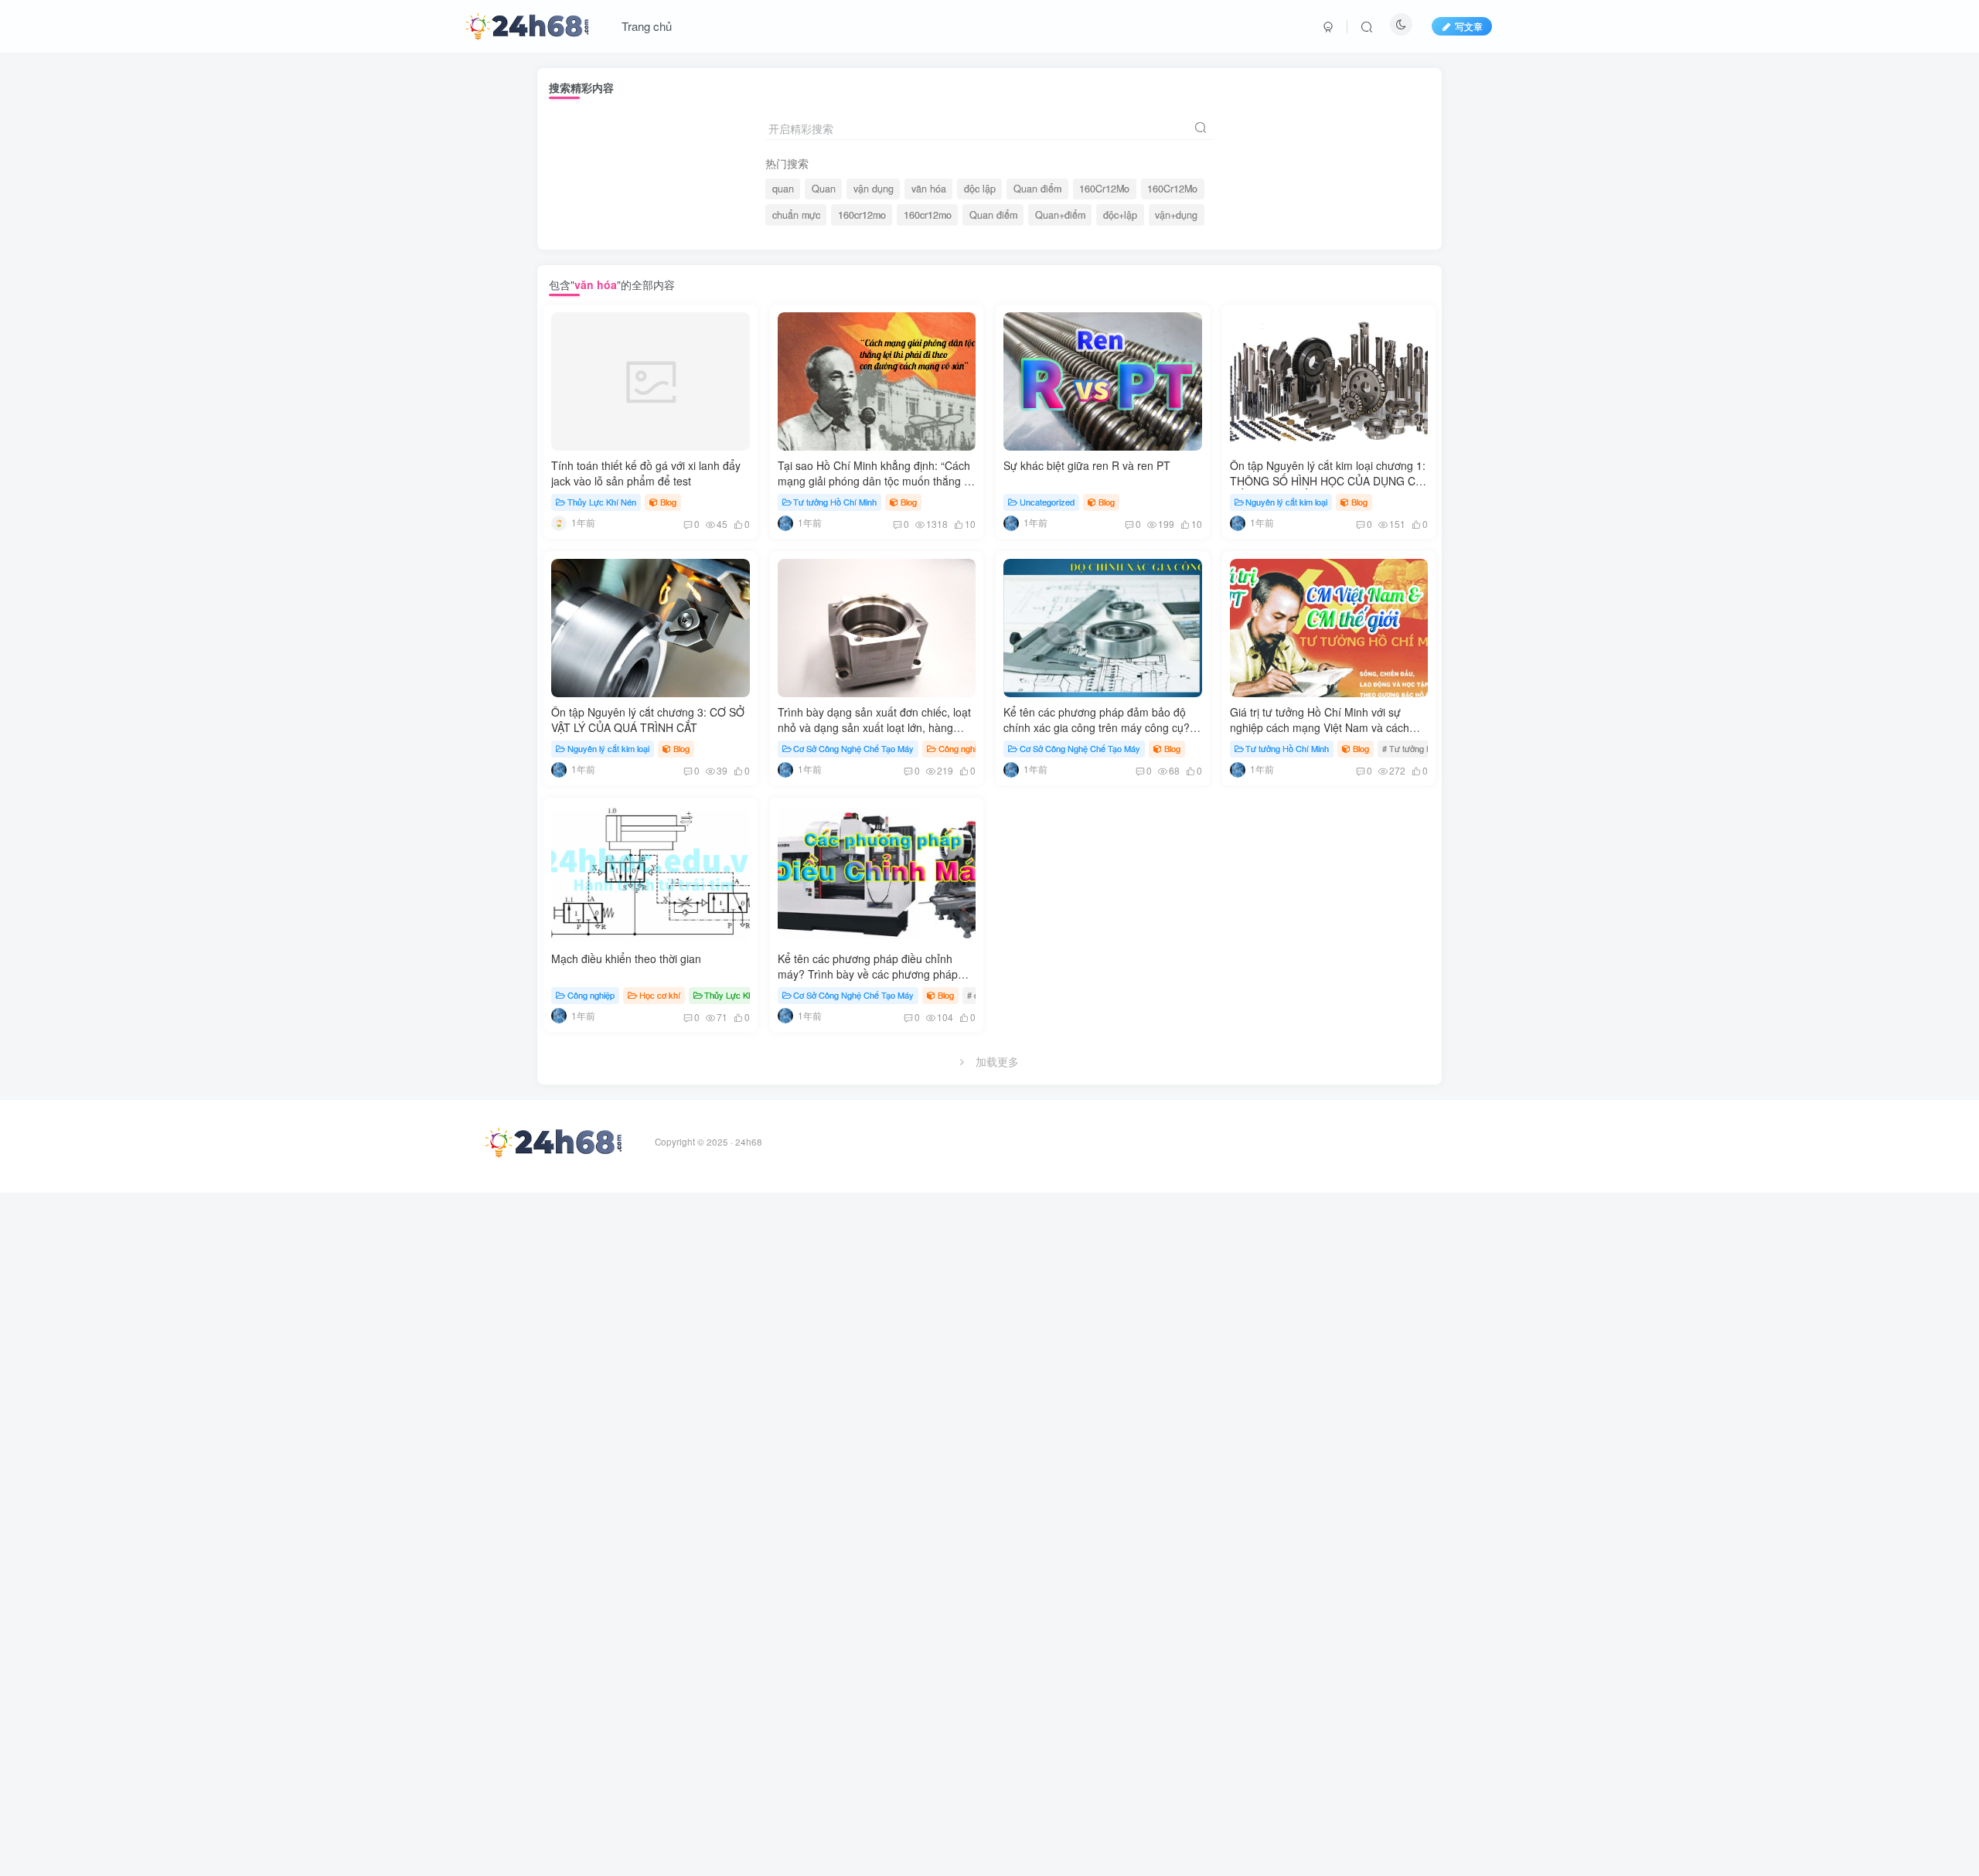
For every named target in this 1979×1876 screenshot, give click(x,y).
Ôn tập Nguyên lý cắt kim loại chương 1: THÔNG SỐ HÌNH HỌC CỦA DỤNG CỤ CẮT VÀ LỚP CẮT (1328, 480)
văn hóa (929, 189)
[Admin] (785, 522)
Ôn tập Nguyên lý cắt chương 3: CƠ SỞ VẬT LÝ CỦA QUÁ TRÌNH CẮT (648, 720)
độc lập (980, 189)
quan (783, 189)
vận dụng (874, 189)
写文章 (1469, 26)
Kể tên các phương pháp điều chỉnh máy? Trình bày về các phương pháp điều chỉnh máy (868, 974)
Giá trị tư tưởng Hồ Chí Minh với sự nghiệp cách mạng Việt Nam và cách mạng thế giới (1320, 727)
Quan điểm (1037, 189)
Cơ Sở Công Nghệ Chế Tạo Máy (853, 748)
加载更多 (997, 1061)
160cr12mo (862, 215)
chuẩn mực (796, 215)
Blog (668, 502)
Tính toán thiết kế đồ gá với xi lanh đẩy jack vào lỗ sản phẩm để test (646, 473)
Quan (824, 189)
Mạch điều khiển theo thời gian (626, 958)
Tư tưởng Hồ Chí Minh (835, 502)
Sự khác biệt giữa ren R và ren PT (1087, 465)
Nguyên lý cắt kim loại (1286, 502)
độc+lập (1120, 215)
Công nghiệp (962, 748)
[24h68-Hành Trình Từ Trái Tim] (527, 24)
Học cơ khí (660, 995)
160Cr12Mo (1104, 189)
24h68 (749, 1142)
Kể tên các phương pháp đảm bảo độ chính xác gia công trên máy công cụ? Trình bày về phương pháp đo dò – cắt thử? (1097, 735)
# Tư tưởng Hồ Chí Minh (1427, 748)
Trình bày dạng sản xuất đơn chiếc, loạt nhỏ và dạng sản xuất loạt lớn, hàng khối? (874, 727)
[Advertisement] (464, 1425)
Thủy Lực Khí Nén (602, 502)
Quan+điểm (1060, 215)
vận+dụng (1176, 215)
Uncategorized (1047, 502)
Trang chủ (647, 26)
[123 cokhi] (559, 522)
